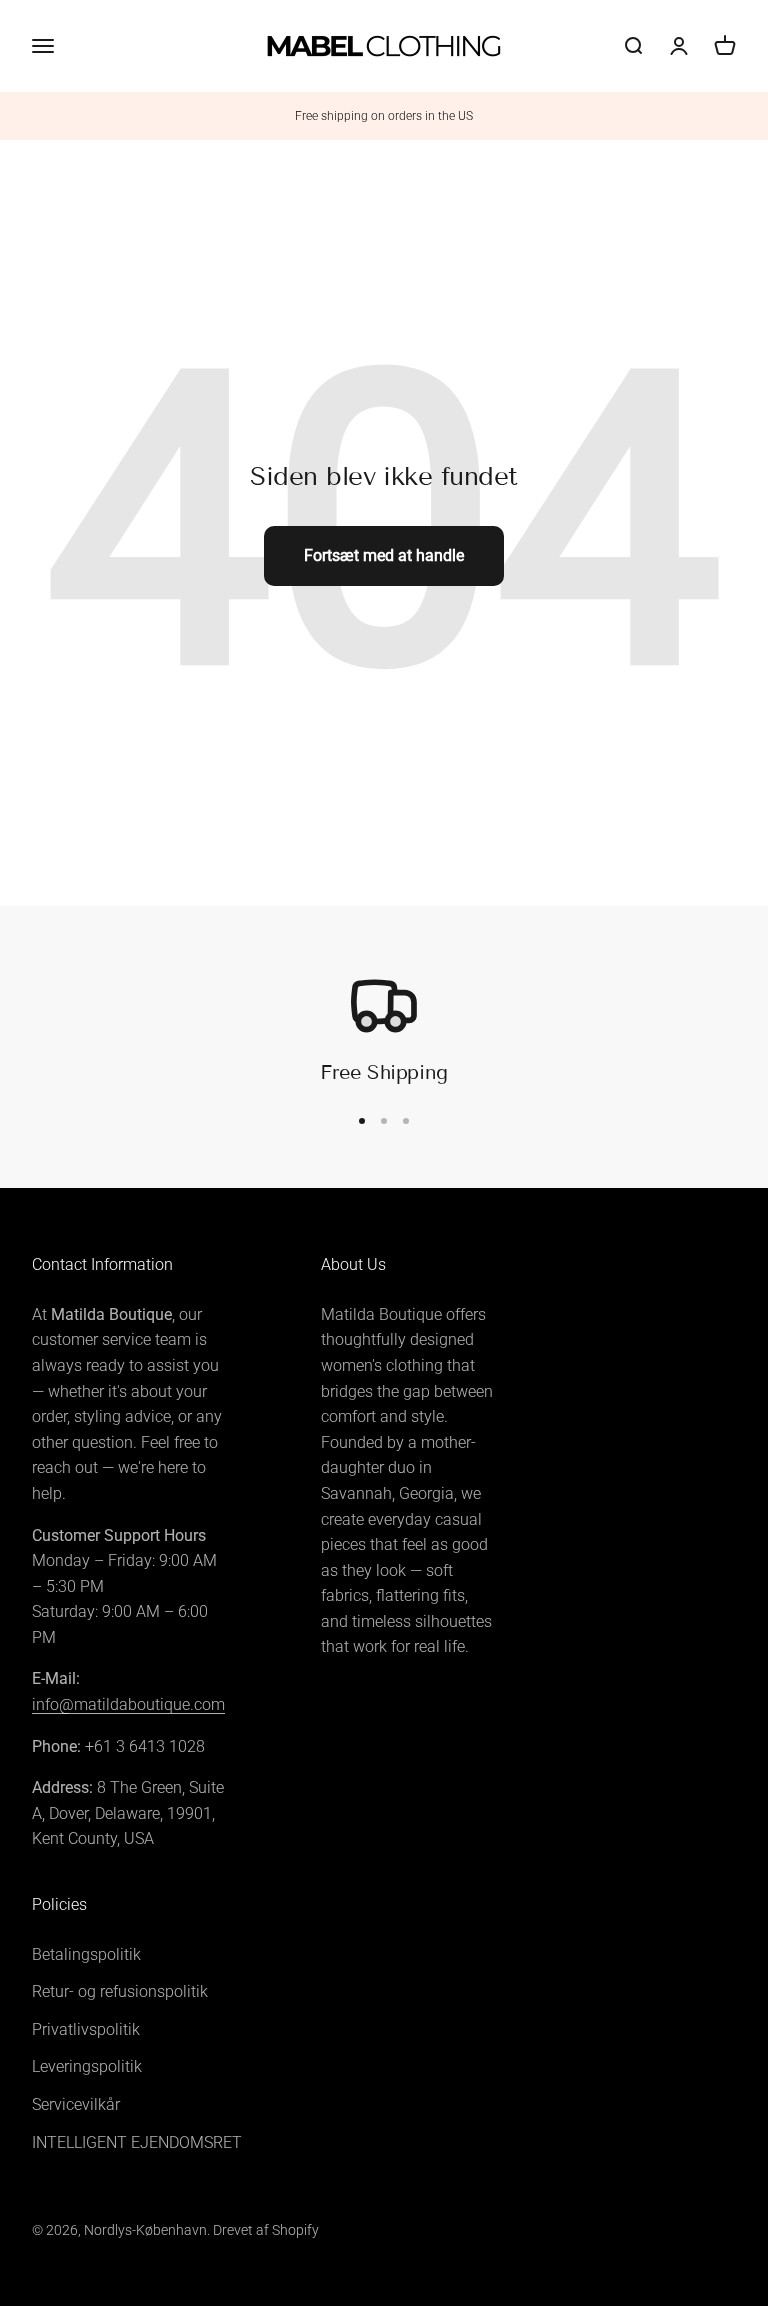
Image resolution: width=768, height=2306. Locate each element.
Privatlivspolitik (86, 2029)
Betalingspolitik (86, 1954)
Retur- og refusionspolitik (120, 1991)
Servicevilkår (76, 2104)
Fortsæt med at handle (384, 555)
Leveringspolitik (87, 2066)
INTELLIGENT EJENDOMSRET (137, 2142)
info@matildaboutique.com (128, 1704)
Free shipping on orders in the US (384, 116)
